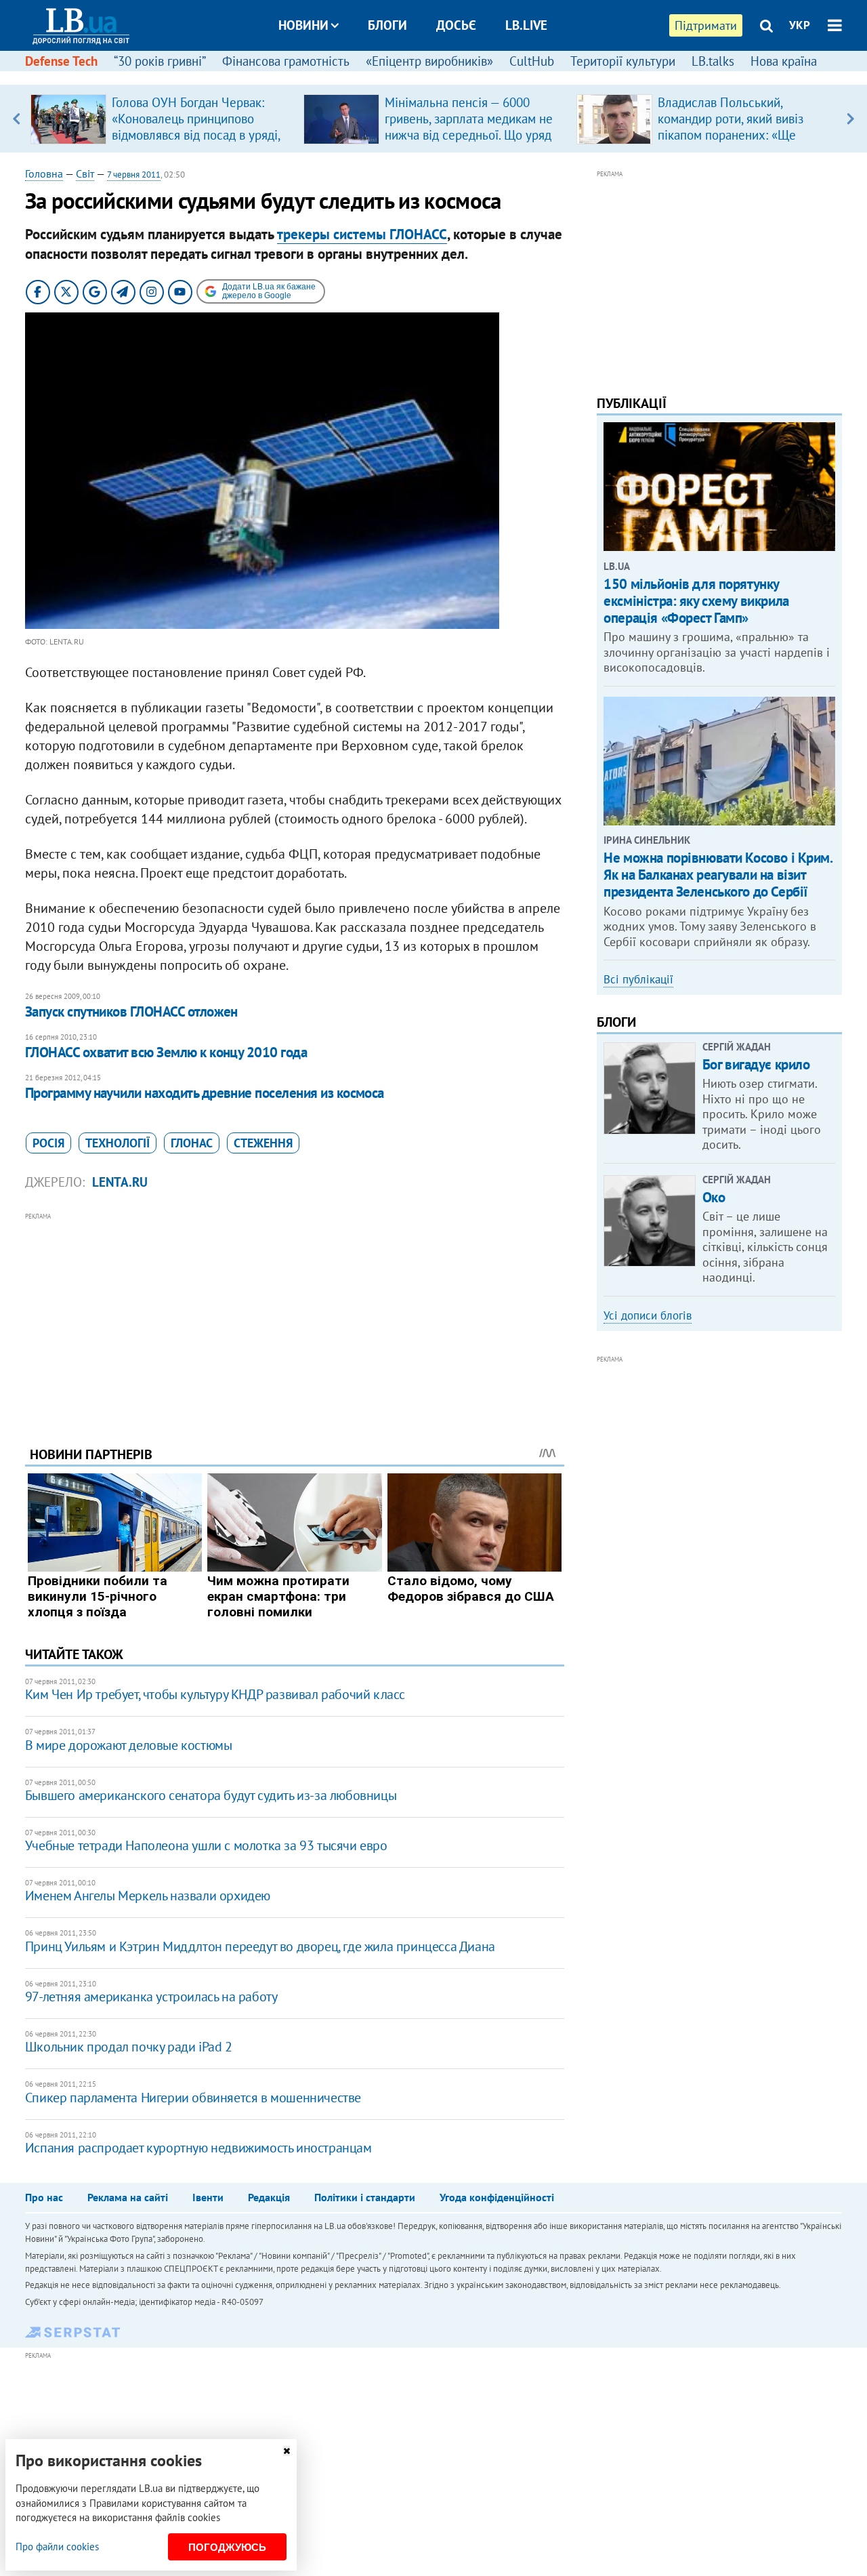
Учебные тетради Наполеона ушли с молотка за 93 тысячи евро (206, 1845)
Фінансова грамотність (286, 61)
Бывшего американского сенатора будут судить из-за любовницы (211, 1795)
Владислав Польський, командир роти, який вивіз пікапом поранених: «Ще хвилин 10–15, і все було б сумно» (733, 135)
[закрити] (287, 2451)
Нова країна (784, 61)
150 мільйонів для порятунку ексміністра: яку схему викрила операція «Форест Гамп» (696, 601)
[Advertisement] (295, 1319)
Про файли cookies (57, 2547)
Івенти (208, 2197)
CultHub (532, 61)
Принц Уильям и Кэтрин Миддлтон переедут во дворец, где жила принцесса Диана (260, 1946)
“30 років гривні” (160, 61)
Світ (85, 173)
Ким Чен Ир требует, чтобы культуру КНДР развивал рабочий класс (215, 1694)
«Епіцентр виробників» (429, 61)
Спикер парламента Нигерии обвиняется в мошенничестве (193, 2098)
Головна (44, 173)
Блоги (387, 25)
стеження (263, 1143)
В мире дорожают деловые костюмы (129, 1745)
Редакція (269, 2197)
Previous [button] (17, 119)
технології (118, 1143)
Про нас (44, 2197)
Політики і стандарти (365, 2197)
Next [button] (850, 119)
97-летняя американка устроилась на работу (151, 1997)
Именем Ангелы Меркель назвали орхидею (148, 1896)
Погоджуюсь (227, 2547)
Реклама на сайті (128, 2197)
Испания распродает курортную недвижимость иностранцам (198, 2148)
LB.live (526, 25)
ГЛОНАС (192, 1143)
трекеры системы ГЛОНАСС (362, 234)
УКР (800, 25)
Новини (303, 25)
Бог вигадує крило (756, 1064)
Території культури (623, 61)
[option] (162, 119)
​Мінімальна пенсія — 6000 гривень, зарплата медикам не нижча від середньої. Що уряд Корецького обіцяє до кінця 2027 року (469, 135)
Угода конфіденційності (497, 2197)
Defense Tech (61, 61)
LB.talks (713, 61)
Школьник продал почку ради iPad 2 (129, 2047)
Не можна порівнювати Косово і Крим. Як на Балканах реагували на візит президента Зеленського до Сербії (718, 875)
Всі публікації (638, 979)
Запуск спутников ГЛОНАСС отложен (131, 1011)
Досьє (456, 25)
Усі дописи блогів (648, 1315)
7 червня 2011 (134, 175)
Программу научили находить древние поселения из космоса (205, 1093)
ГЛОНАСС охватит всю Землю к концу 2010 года (166, 1052)
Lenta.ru (120, 1182)
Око (714, 1197)
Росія (48, 1143)
